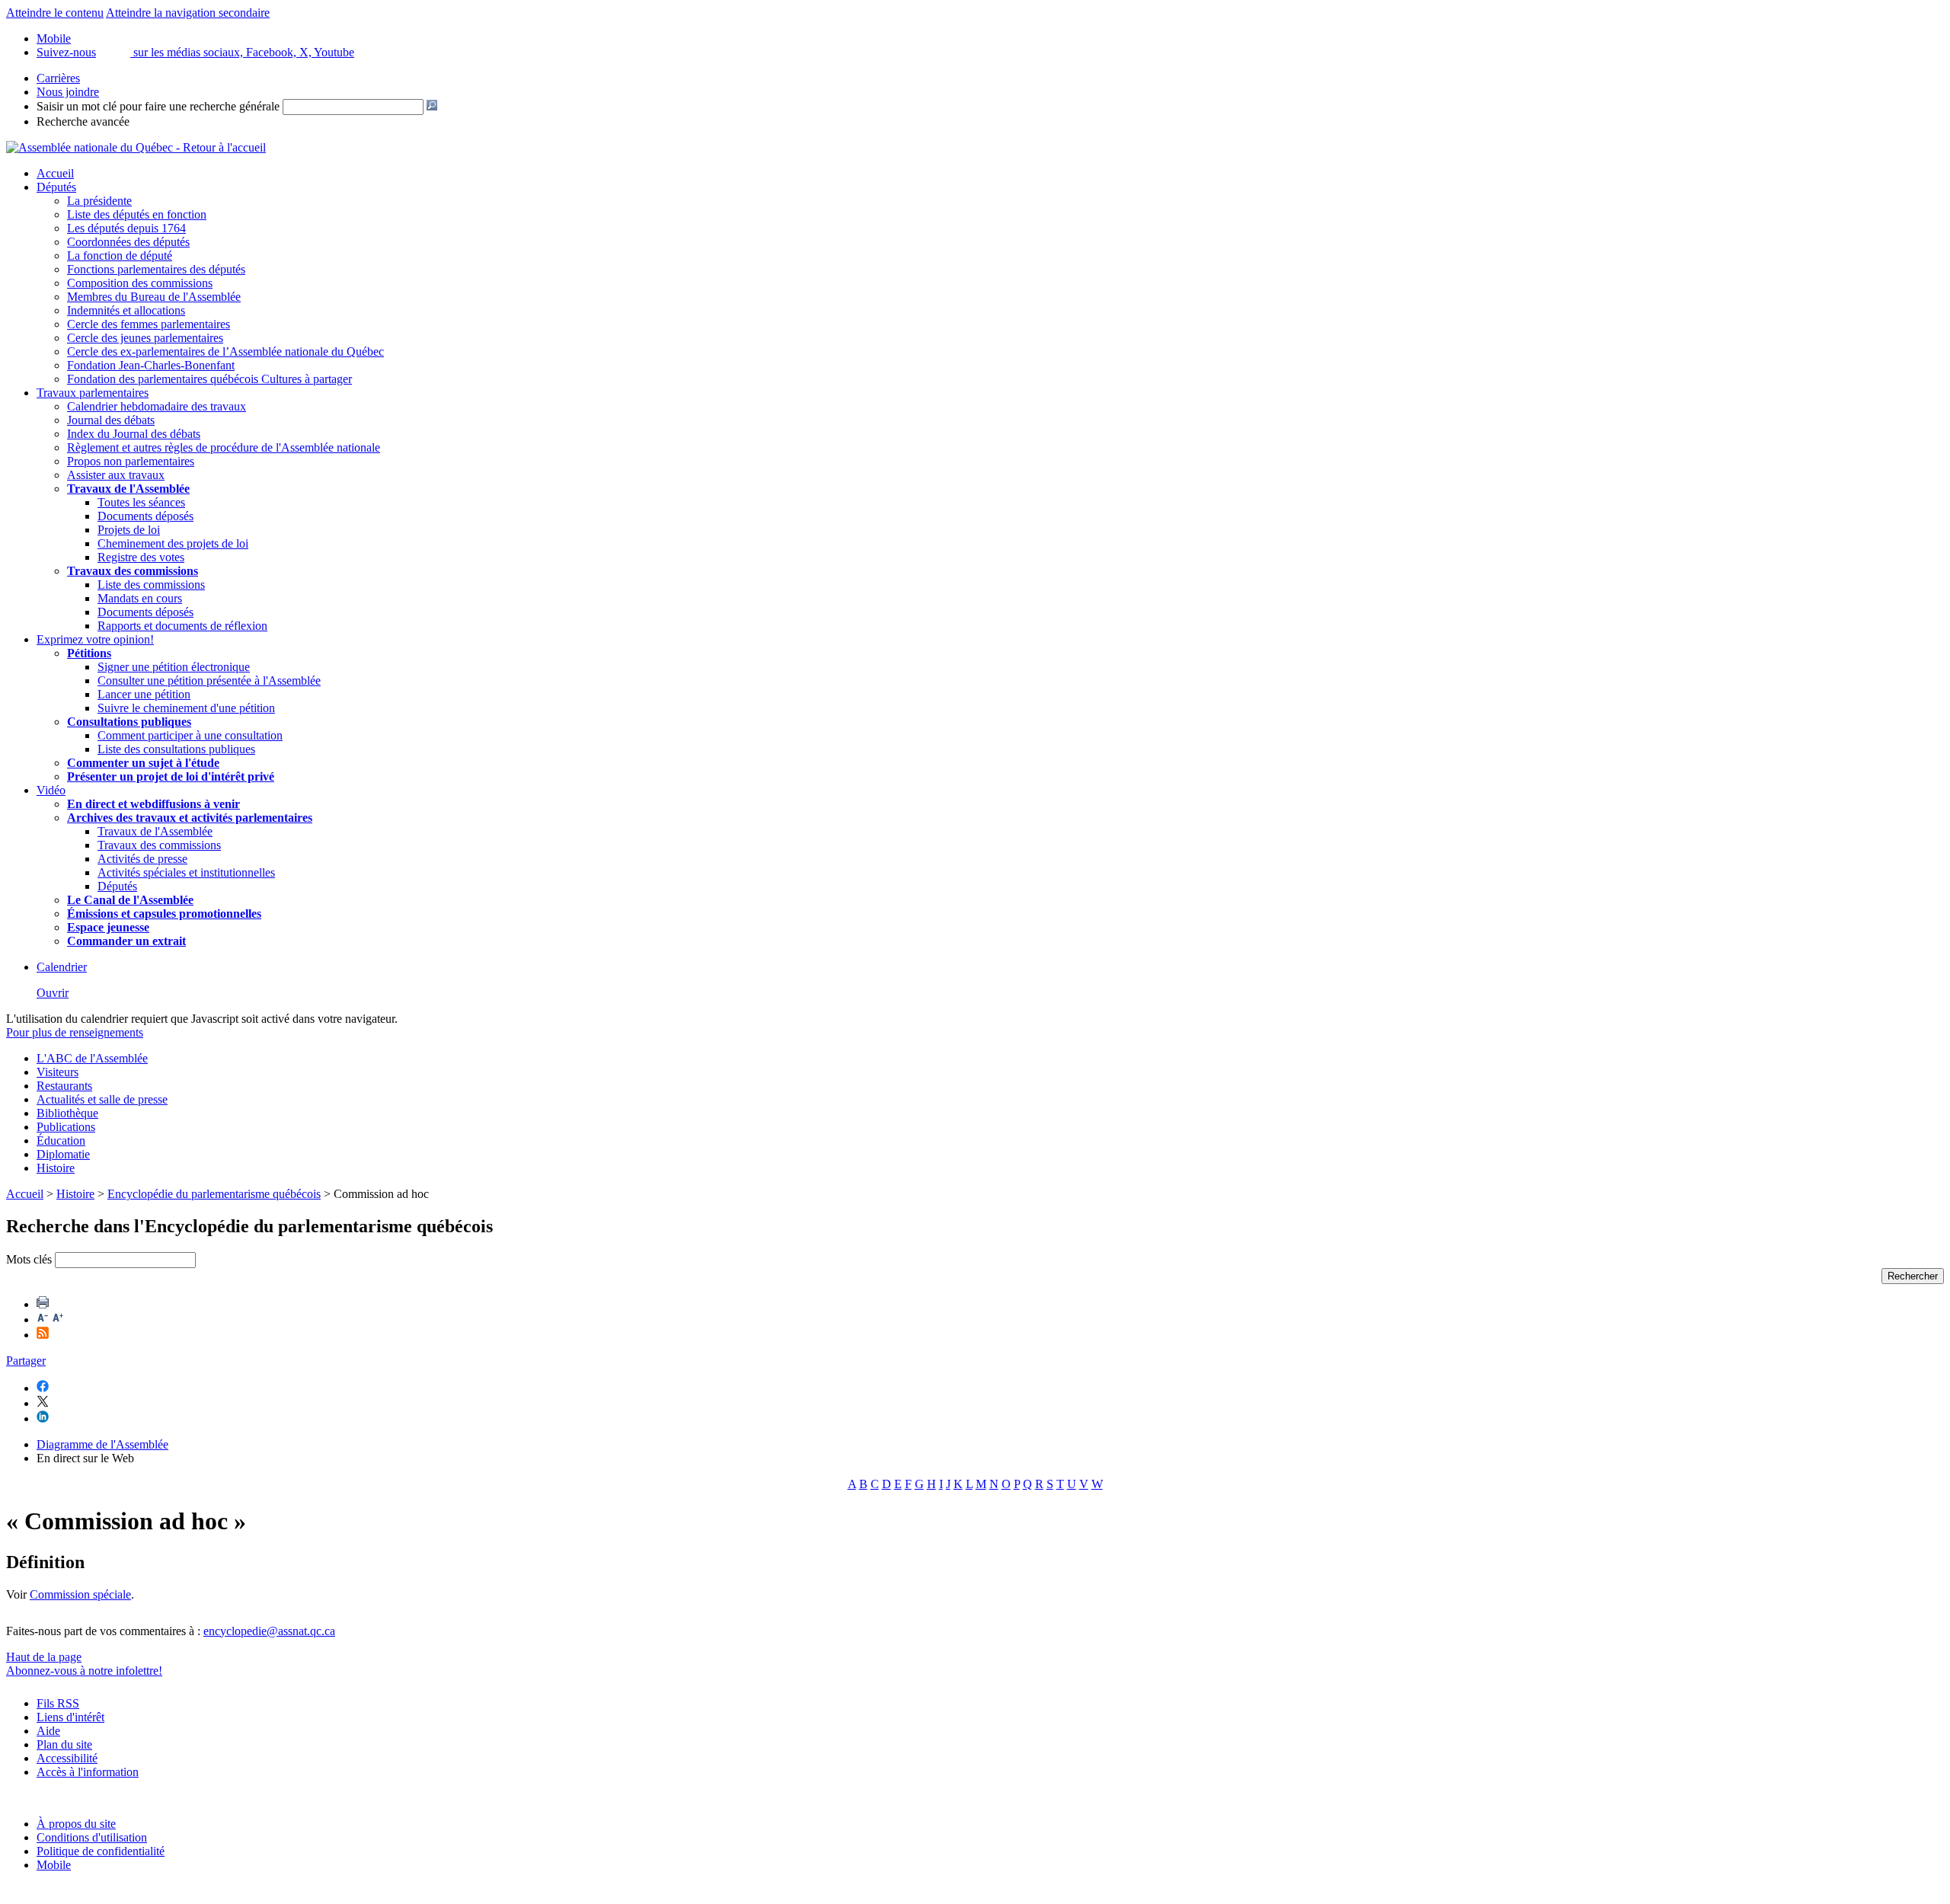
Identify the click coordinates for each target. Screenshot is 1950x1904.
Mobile (54, 1865)
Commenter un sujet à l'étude (143, 763)
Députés (56, 187)
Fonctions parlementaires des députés (156, 269)
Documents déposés (145, 516)
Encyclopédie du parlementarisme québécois (214, 1194)
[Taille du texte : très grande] (58, 1319)
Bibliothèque (67, 1113)
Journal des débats (111, 420)
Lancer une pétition (144, 694)
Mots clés (29, 1259)
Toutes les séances (141, 502)
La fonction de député (120, 256)
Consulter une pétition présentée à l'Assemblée (209, 680)
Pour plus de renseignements (75, 1032)
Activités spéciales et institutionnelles (186, 872)
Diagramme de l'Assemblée (102, 1444)
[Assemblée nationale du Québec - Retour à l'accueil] (136, 147)
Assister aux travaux (116, 475)
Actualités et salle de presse (102, 1099)
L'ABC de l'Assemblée (92, 1058)
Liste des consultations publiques (176, 749)
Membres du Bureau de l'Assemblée (154, 297)
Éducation (61, 1140)
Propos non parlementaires (131, 461)
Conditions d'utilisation (92, 1837)
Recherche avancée (83, 121)
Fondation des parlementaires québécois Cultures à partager (209, 379)
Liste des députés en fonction (137, 214)
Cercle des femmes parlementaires (149, 324)
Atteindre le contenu (55, 13)
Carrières (58, 78)
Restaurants (64, 1086)
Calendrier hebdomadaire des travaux (157, 406)
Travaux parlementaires (93, 393)
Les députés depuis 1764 (126, 228)
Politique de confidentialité (101, 1851)
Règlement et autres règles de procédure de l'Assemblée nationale (224, 447)
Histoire (56, 1168)
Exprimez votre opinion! (95, 639)
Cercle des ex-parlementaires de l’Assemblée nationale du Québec (225, 351)
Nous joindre (68, 92)
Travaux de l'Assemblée (128, 489)
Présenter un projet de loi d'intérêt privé (171, 776)
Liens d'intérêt (70, 1717)
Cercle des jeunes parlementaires (145, 338)
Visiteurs (58, 1072)
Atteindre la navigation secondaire (188, 13)
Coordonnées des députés (128, 242)
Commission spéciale (80, 1594)
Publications (66, 1127)
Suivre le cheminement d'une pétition (186, 708)
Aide (48, 1731)
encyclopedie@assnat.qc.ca (269, 1631)
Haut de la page (44, 1657)
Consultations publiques (129, 722)
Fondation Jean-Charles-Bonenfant (151, 365)
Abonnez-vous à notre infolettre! (84, 1671)
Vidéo (51, 790)
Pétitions (89, 653)
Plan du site (64, 1744)
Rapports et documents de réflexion (182, 626)
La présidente (99, 201)
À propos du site (76, 1824)
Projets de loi (129, 530)
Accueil (55, 173)
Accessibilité (67, 1758)
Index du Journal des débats (134, 434)
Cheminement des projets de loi (173, 543)
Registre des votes (141, 557)
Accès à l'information (88, 1772)
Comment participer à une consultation (190, 735)
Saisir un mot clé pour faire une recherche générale (158, 106)
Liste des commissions (151, 585)
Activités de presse (142, 859)
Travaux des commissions (133, 571)
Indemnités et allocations (126, 310)
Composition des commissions (140, 283)
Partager (26, 1361)
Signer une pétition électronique (174, 667)
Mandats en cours (140, 598)
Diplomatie (63, 1154)
